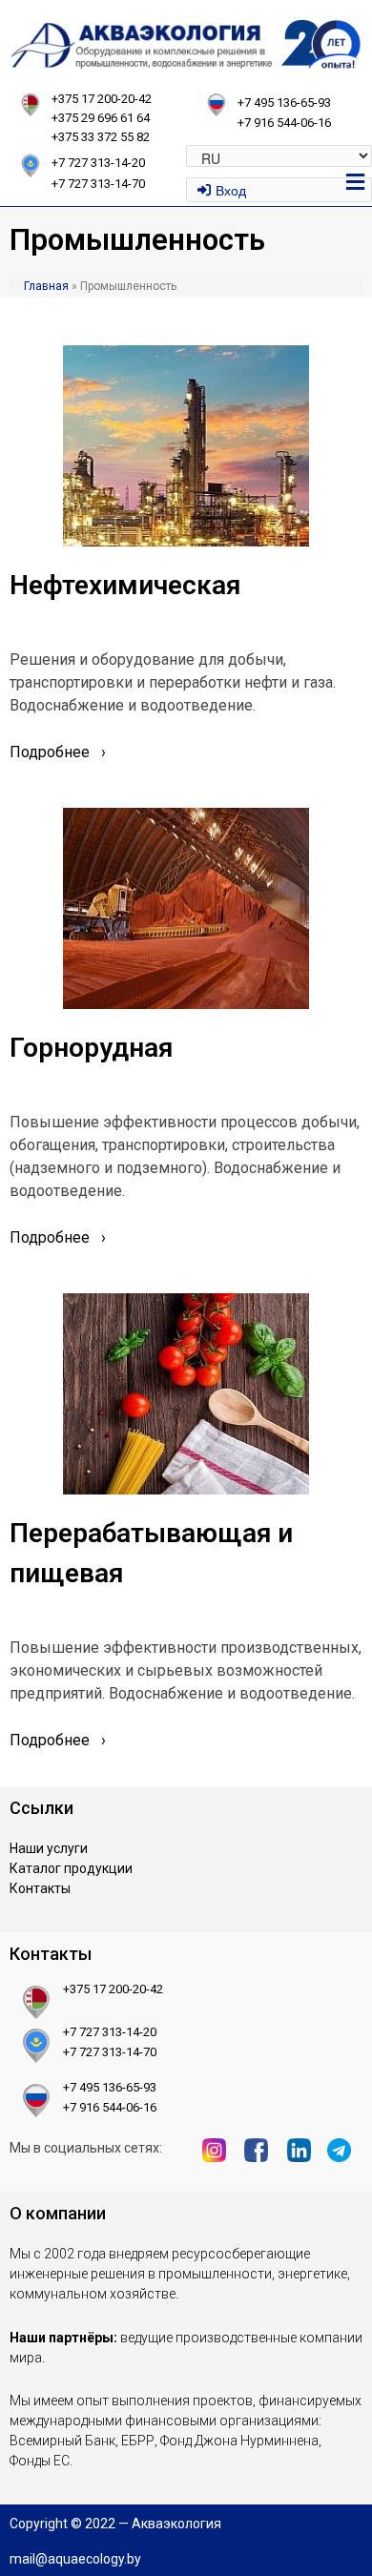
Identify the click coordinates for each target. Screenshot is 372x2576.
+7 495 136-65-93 (284, 103)
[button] (356, 181)
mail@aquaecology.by (75, 2559)
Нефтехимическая (125, 585)
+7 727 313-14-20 (110, 2032)
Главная (46, 286)
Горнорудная (91, 1048)
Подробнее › (58, 752)
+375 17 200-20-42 (102, 99)
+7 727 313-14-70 (110, 2052)
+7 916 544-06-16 (284, 123)
